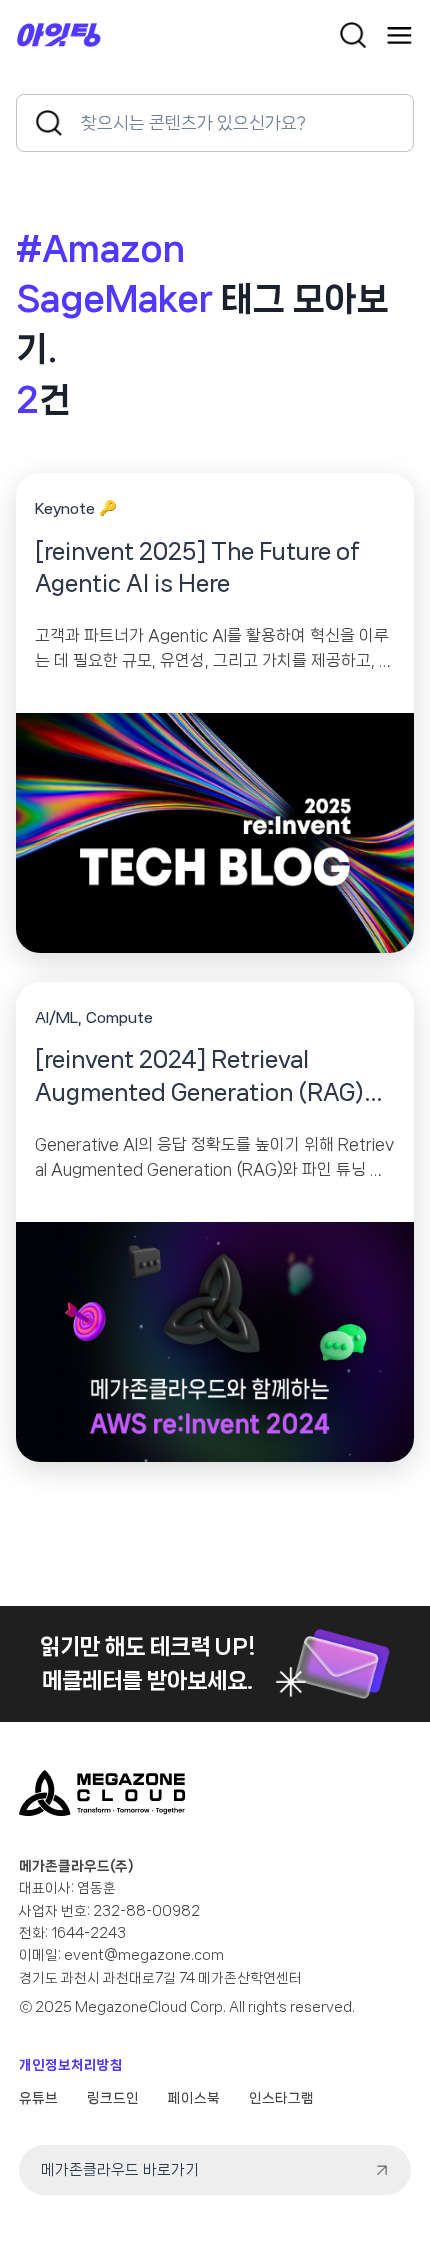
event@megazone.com (144, 1955)
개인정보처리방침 (71, 2065)
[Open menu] (399, 35)
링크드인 (113, 2098)
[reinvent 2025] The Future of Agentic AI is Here (197, 568)
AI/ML (56, 1018)
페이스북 (194, 2098)
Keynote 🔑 (76, 509)
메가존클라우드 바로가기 (120, 2170)
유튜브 (38, 2098)
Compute (119, 1018)
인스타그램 (281, 2098)
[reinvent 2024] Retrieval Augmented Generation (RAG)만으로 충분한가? (209, 1078)
